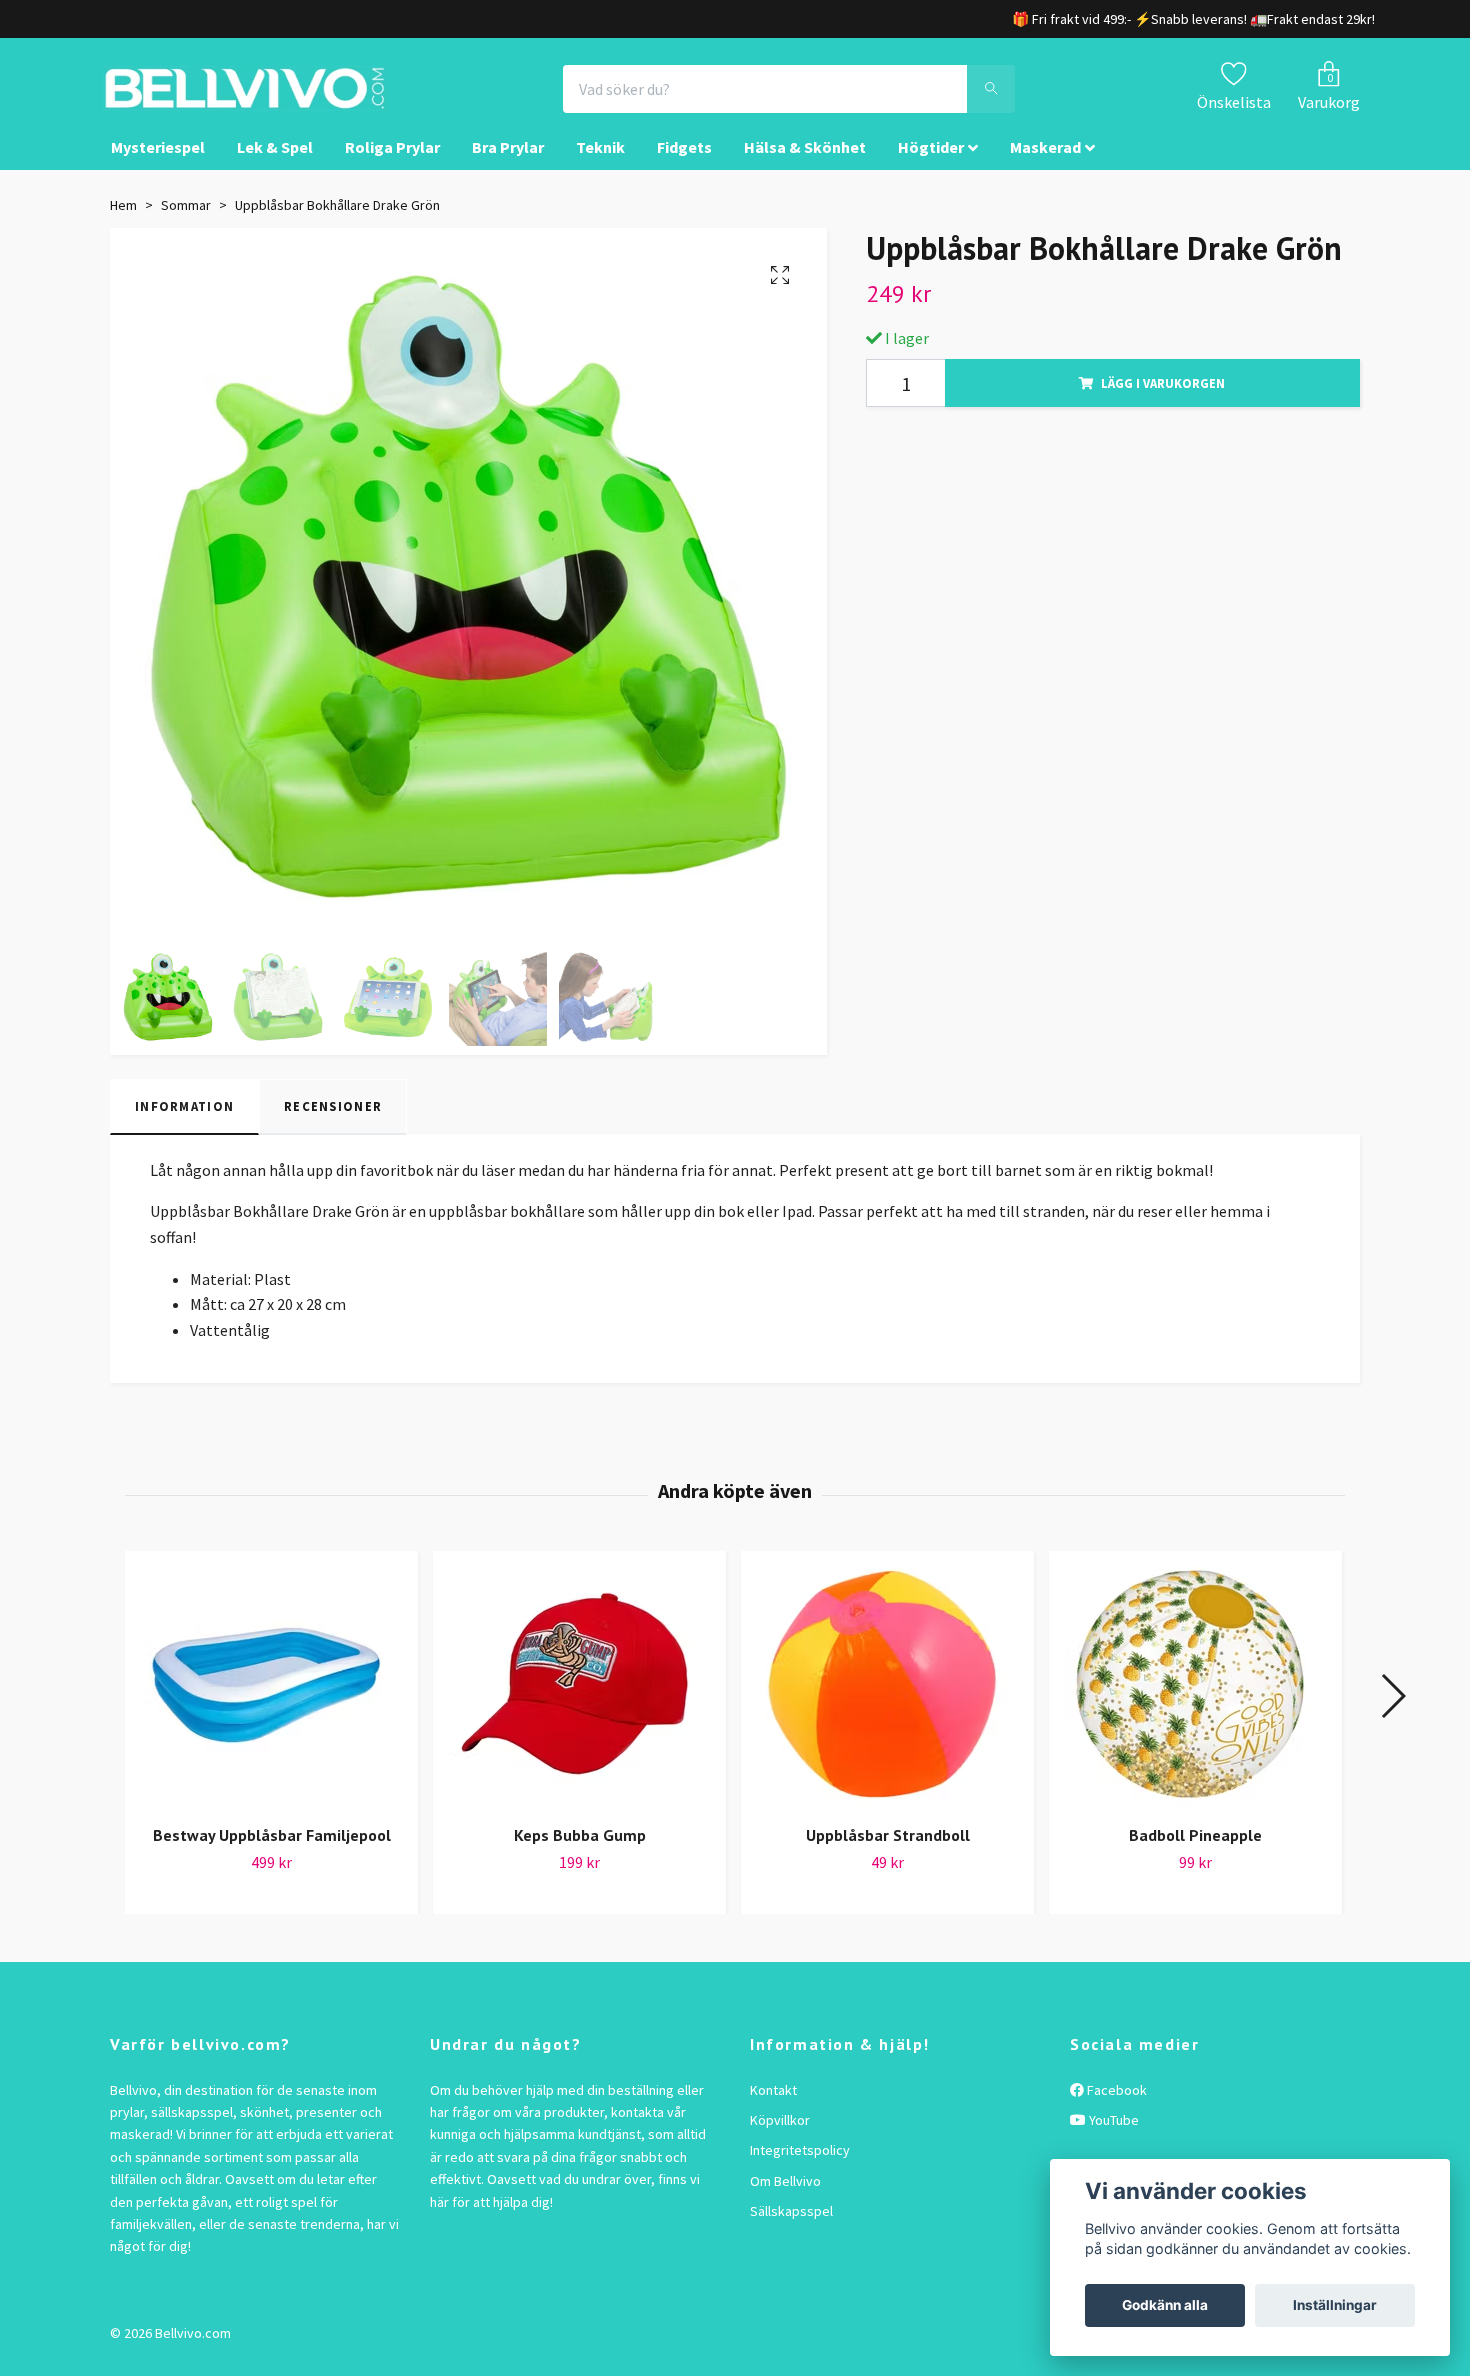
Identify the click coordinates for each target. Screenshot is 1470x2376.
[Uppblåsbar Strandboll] (887, 1703)
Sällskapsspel (791, 2229)
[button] (1392, 1715)
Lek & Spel (275, 166)
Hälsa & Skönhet (805, 166)
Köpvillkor (780, 2138)
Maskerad (1045, 166)
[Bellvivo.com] (301, 98)
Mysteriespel (158, 166)
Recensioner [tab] (333, 1125)
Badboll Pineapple (1195, 1854)
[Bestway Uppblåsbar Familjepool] (271, 1703)
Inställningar (1335, 2305)
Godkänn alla (1165, 2305)
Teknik (600, 166)
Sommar (186, 223)
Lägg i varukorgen (1163, 401)
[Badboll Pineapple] (1195, 1703)
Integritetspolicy (800, 2169)
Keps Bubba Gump (580, 1854)
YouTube (1112, 2138)
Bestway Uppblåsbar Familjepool (272, 1854)
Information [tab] (184, 1125)
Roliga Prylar (392, 166)
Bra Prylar (508, 166)
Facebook (1115, 2108)
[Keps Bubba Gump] (579, 1703)
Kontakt (773, 2108)
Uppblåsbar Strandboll (888, 1854)
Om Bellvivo (785, 2199)
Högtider (931, 166)
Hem (123, 223)
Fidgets (684, 166)
